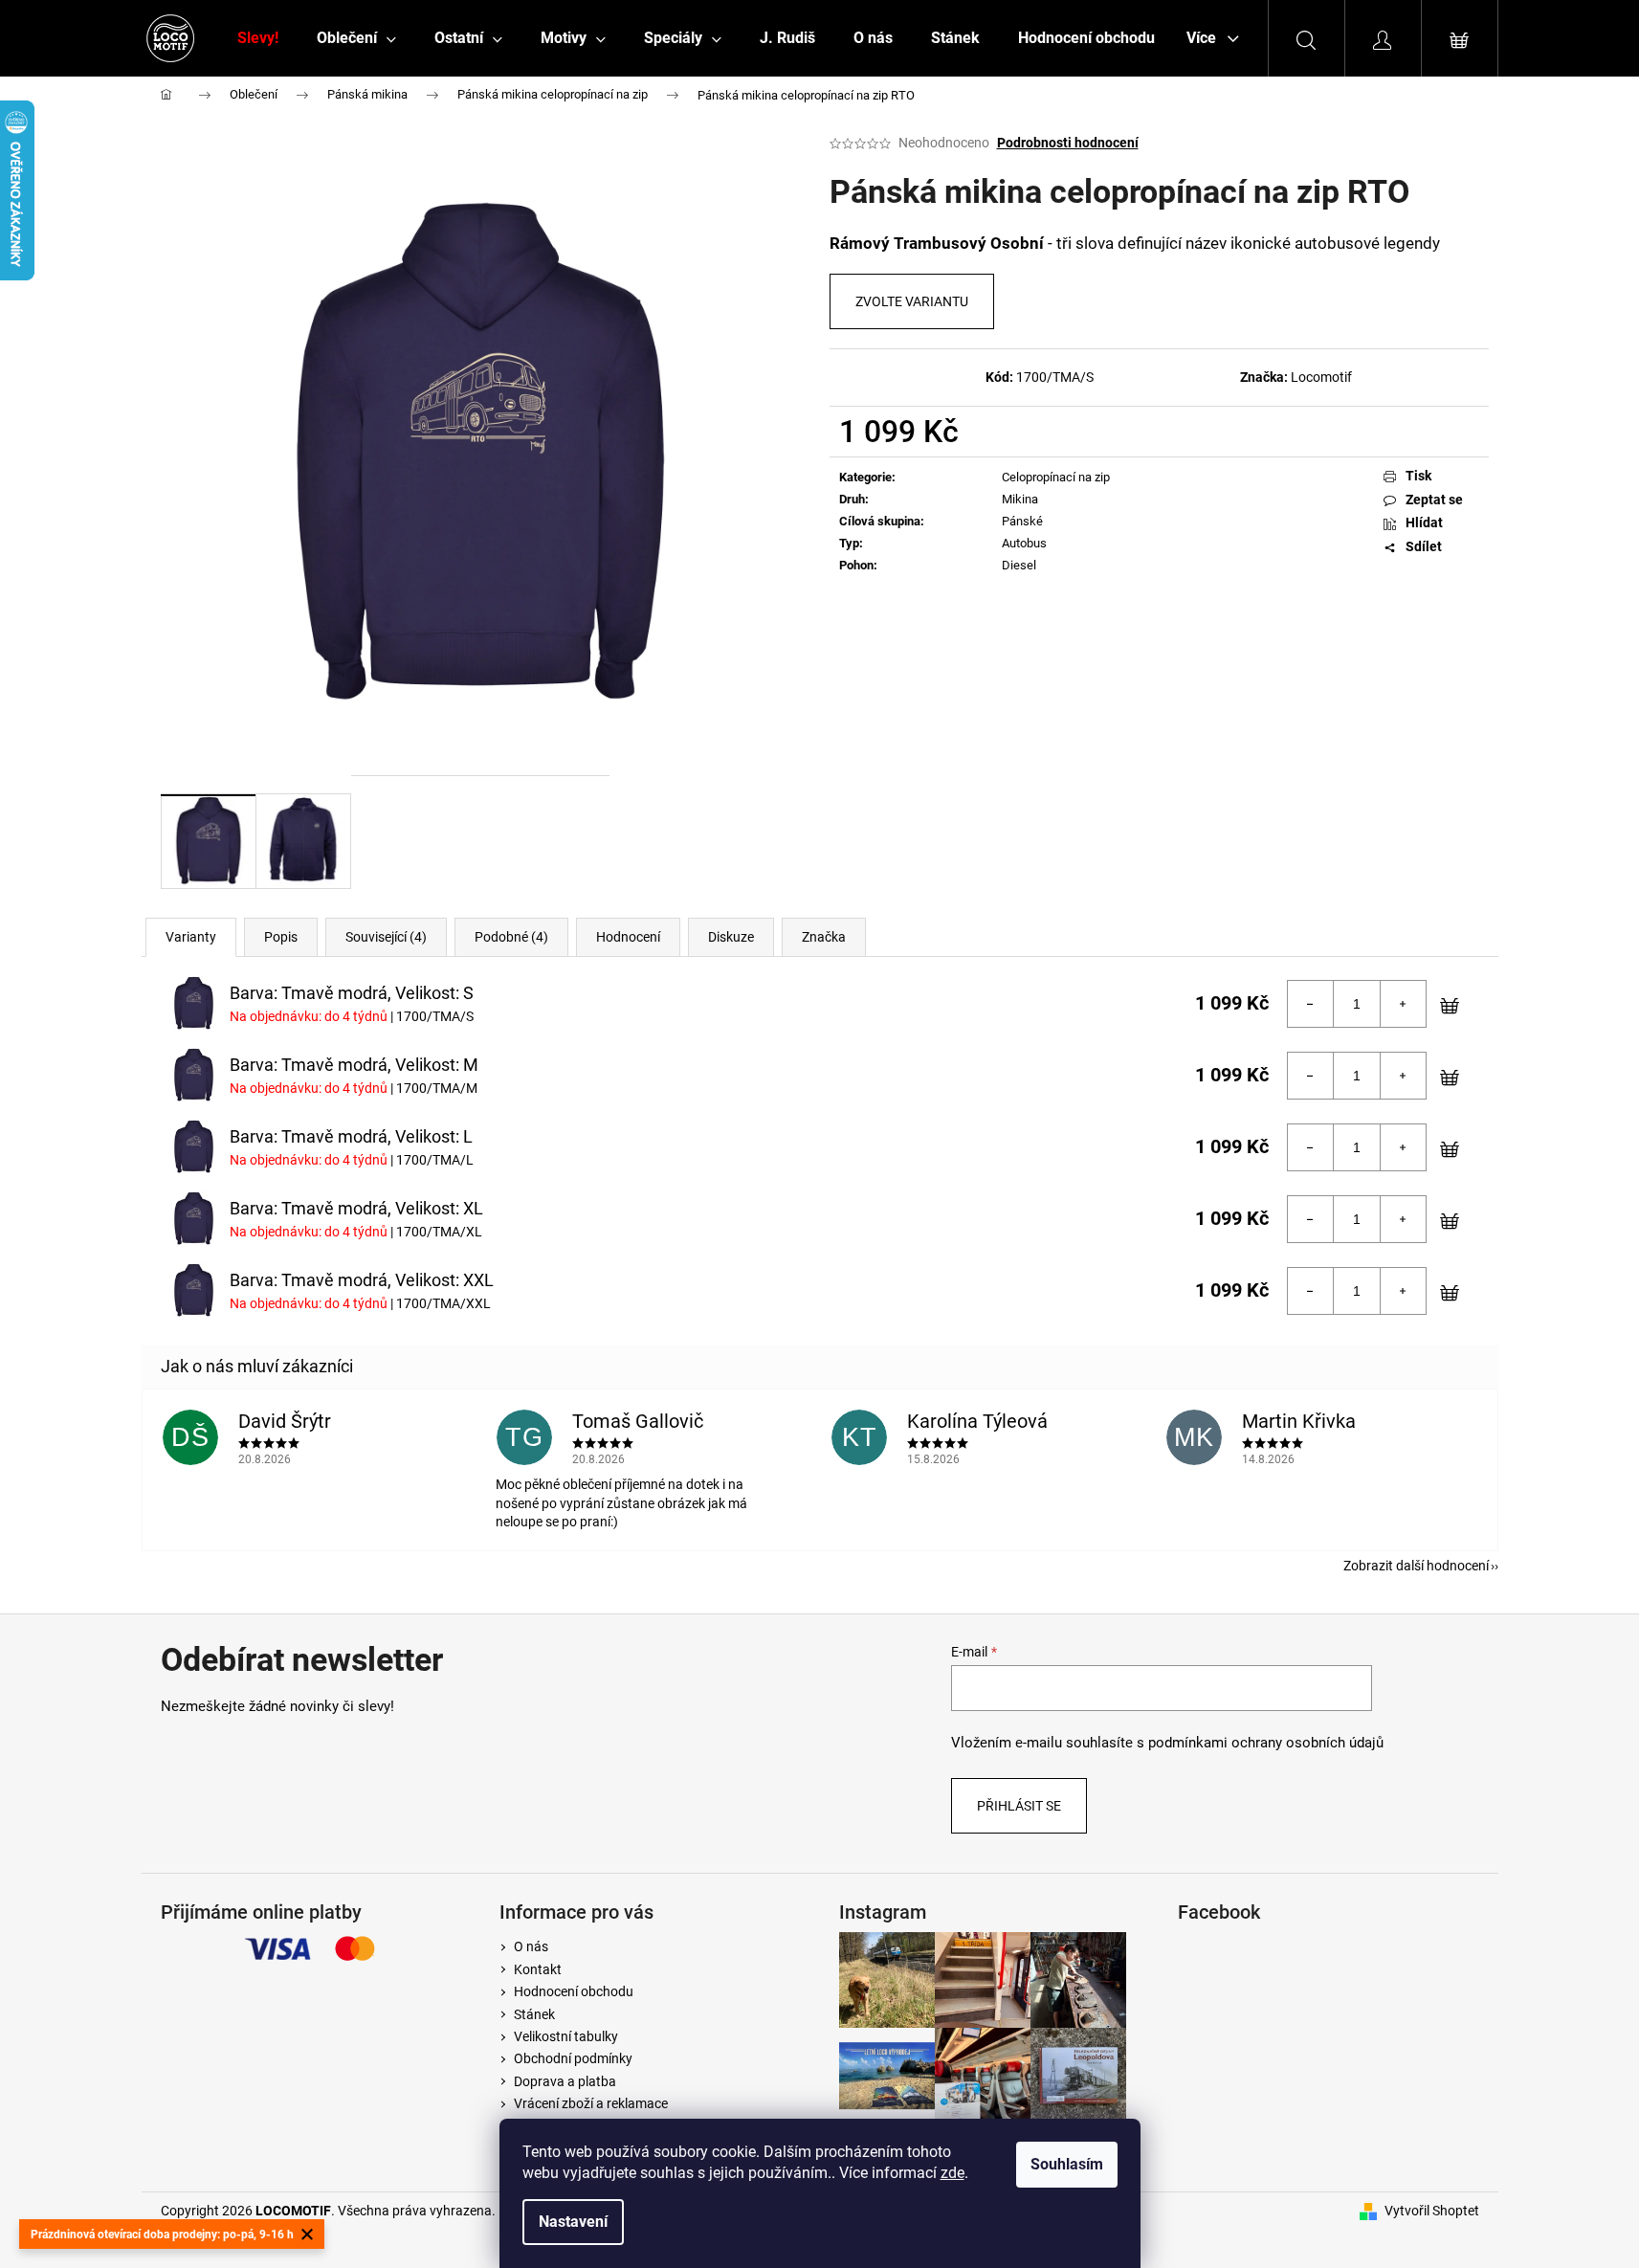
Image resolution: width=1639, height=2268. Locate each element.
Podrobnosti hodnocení (1068, 143)
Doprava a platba (565, 2081)
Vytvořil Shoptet (1432, 2211)
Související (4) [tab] (386, 937)
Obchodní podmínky (573, 2058)
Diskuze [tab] (731, 937)
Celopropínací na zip (1056, 477)
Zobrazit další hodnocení (1416, 1566)
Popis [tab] (281, 937)
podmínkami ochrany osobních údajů (1266, 1743)
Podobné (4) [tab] (511, 937)
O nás (531, 1946)
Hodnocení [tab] (628, 937)
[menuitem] (258, 38)
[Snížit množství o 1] (1311, 1004)
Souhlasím (1067, 2164)
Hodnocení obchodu (574, 1991)
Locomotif (1321, 377)
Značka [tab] (824, 937)
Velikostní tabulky (566, 2036)
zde (952, 2173)
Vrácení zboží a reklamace (591, 2103)
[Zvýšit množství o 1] (1403, 1004)
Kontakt (538, 1969)
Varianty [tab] (191, 937)
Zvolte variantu (912, 301)
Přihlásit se (1019, 1806)
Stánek (534, 2014)
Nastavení (573, 2222)
